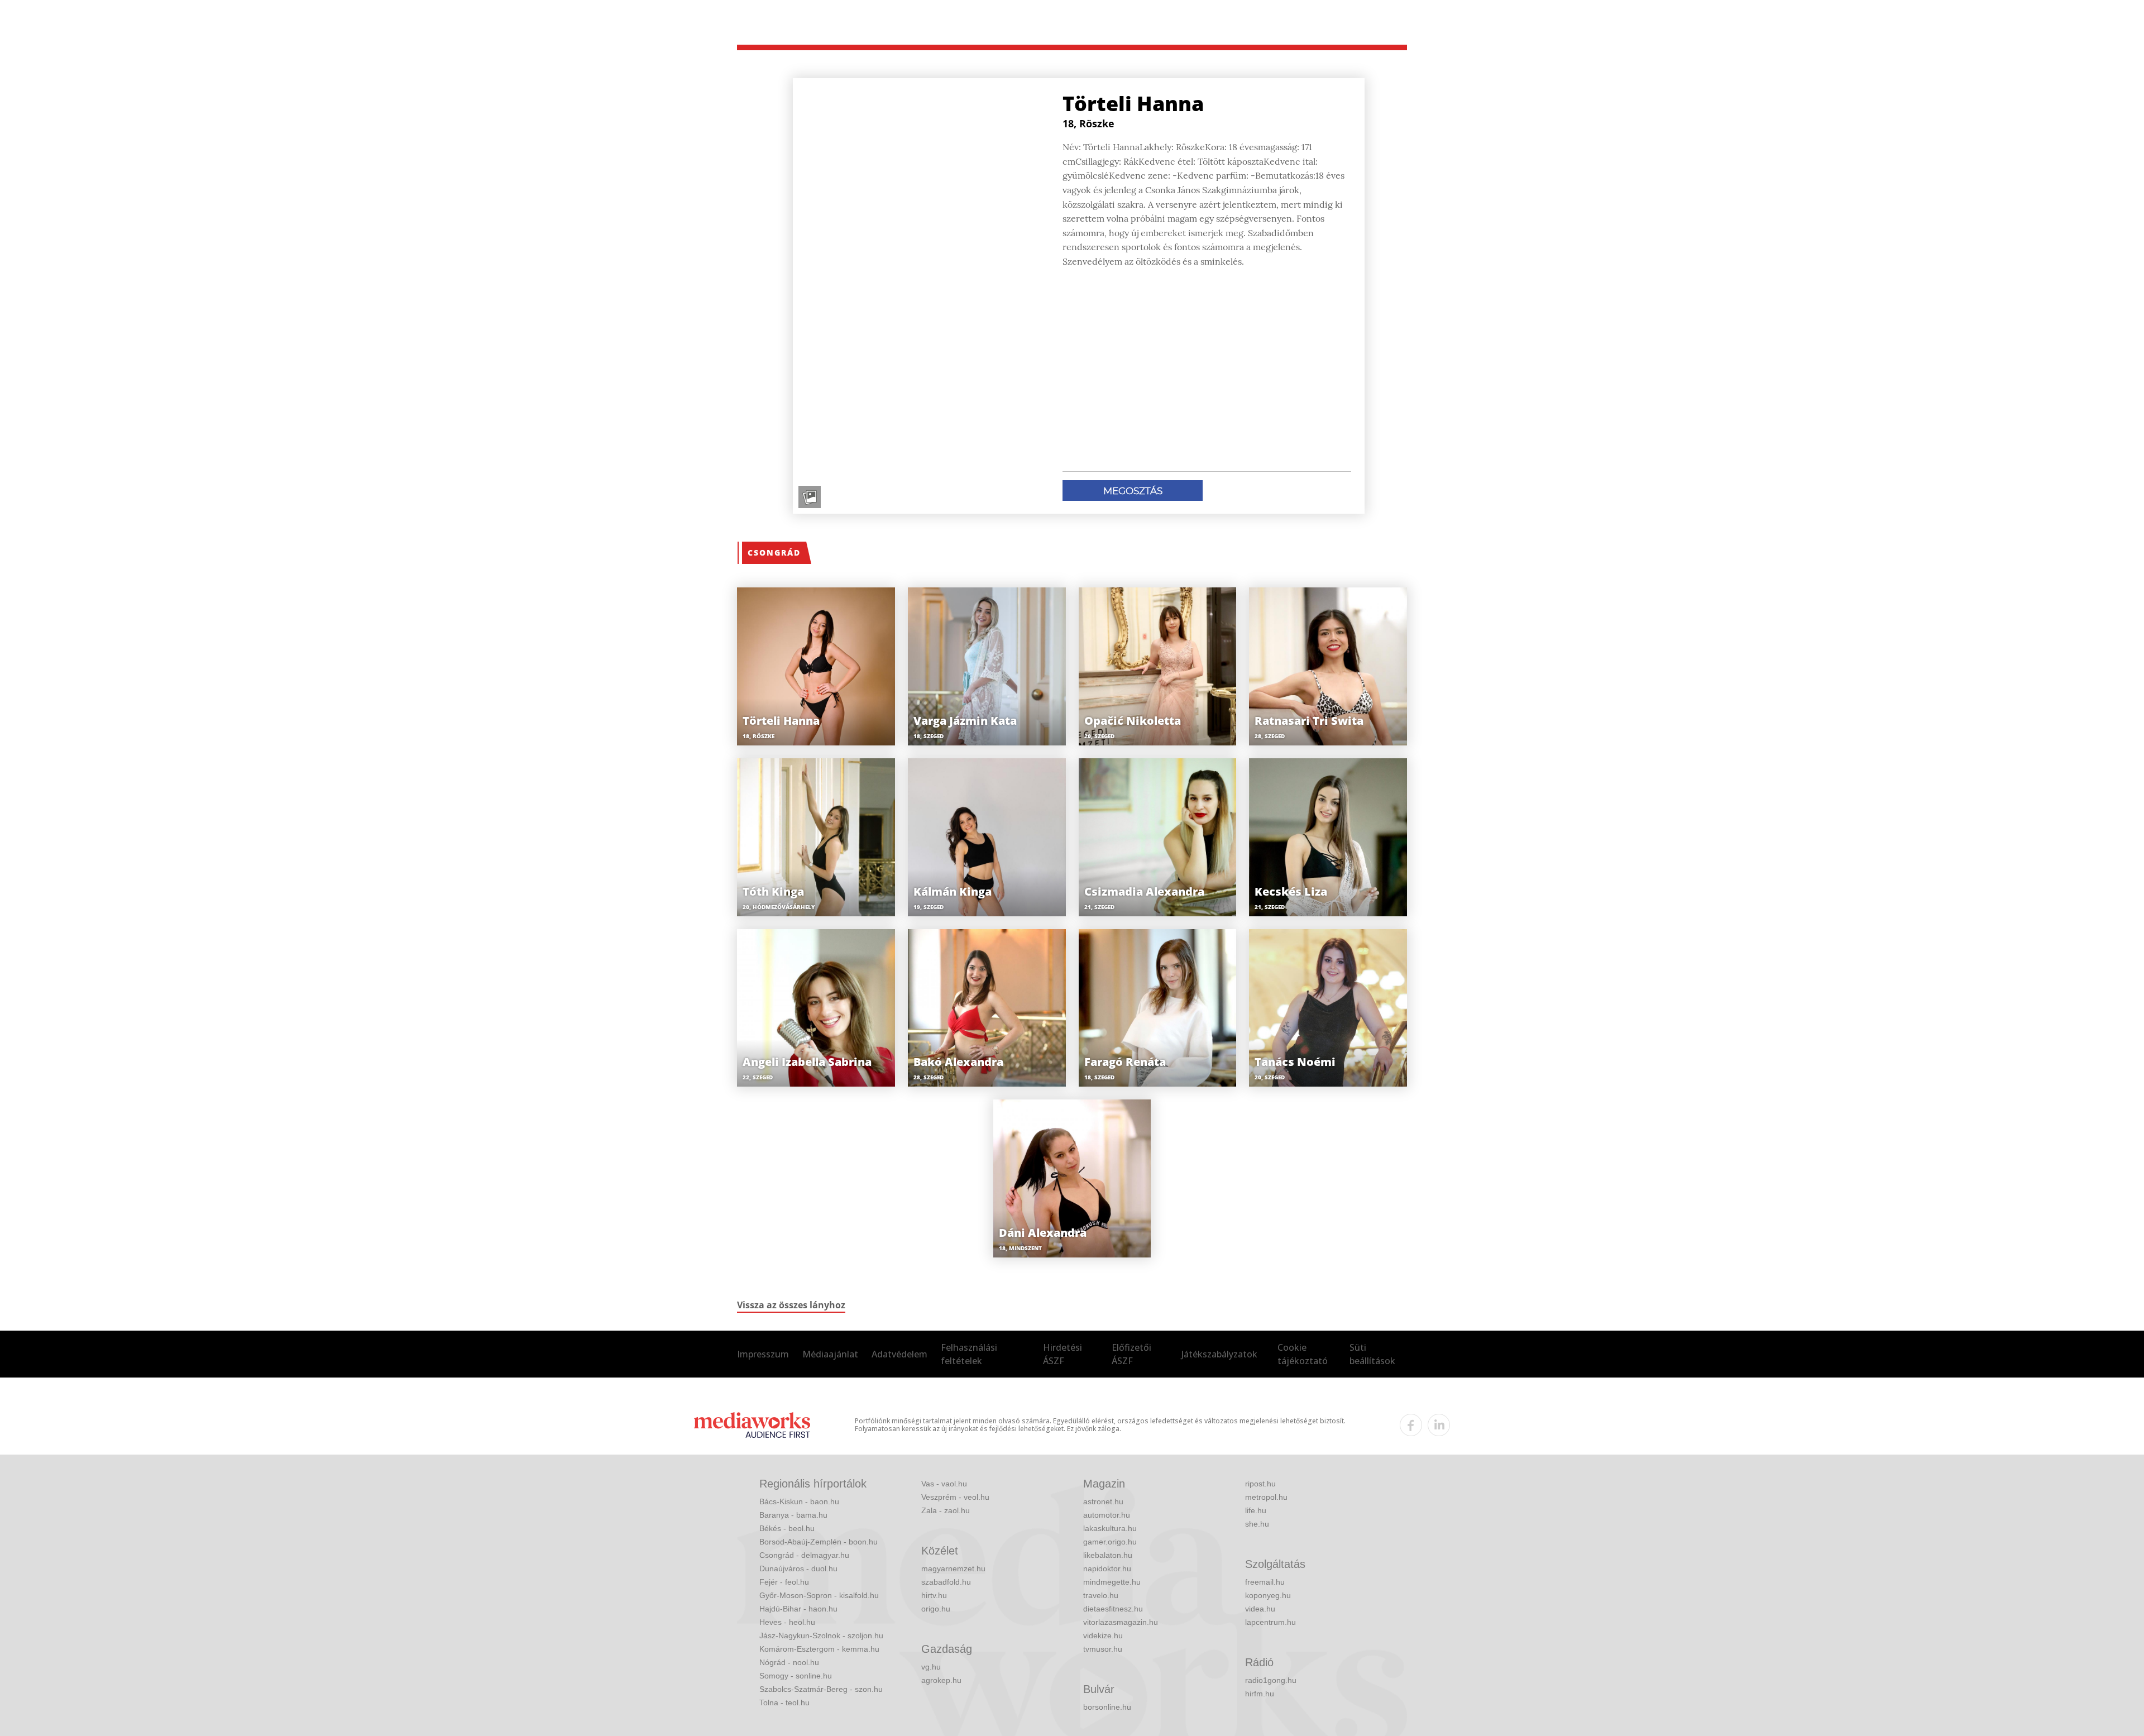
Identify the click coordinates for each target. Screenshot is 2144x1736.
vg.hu (931, 1667)
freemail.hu (1265, 1582)
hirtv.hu (934, 1595)
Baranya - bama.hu (793, 1515)
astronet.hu (1103, 1501)
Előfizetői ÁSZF (1131, 1354)
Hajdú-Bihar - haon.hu (798, 1609)
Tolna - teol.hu (784, 1702)
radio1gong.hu (1271, 1680)
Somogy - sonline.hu (796, 1676)
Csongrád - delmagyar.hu (804, 1555)
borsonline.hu (1107, 1707)
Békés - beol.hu (787, 1528)
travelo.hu (1101, 1595)
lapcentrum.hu (1270, 1622)
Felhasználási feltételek (969, 1354)
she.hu (1257, 1524)
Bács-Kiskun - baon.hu (799, 1501)
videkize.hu (1103, 1635)
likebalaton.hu (1108, 1555)
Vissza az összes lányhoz (791, 1305)
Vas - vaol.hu (944, 1484)
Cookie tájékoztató (1303, 1354)
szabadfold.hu (946, 1582)
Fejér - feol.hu (784, 1582)
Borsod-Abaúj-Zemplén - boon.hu (819, 1542)
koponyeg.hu (1268, 1595)
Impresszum (763, 1354)
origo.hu (936, 1609)
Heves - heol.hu (787, 1622)
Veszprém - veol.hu (955, 1497)
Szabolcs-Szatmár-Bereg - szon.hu (821, 1689)
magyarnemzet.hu (953, 1568)
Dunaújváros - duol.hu (798, 1568)
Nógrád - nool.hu (789, 1662)
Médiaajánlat (830, 1354)
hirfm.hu (1260, 1694)
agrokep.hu (941, 1680)
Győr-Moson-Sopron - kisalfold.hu (819, 1595)
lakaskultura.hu (1110, 1528)
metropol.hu (1266, 1497)
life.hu (1256, 1510)
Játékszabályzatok (1219, 1354)
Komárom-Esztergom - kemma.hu (819, 1649)
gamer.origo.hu (1110, 1542)
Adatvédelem (899, 1354)
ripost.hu (1260, 1484)
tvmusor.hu (1103, 1649)
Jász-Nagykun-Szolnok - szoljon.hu (821, 1635)
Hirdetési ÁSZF (1063, 1354)
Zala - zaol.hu (946, 1510)
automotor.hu (1107, 1515)
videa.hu (1260, 1609)
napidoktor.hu (1107, 1568)
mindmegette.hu (1112, 1582)
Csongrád (774, 553)
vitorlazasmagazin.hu (1121, 1622)
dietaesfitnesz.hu (1113, 1609)
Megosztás (1133, 491)
